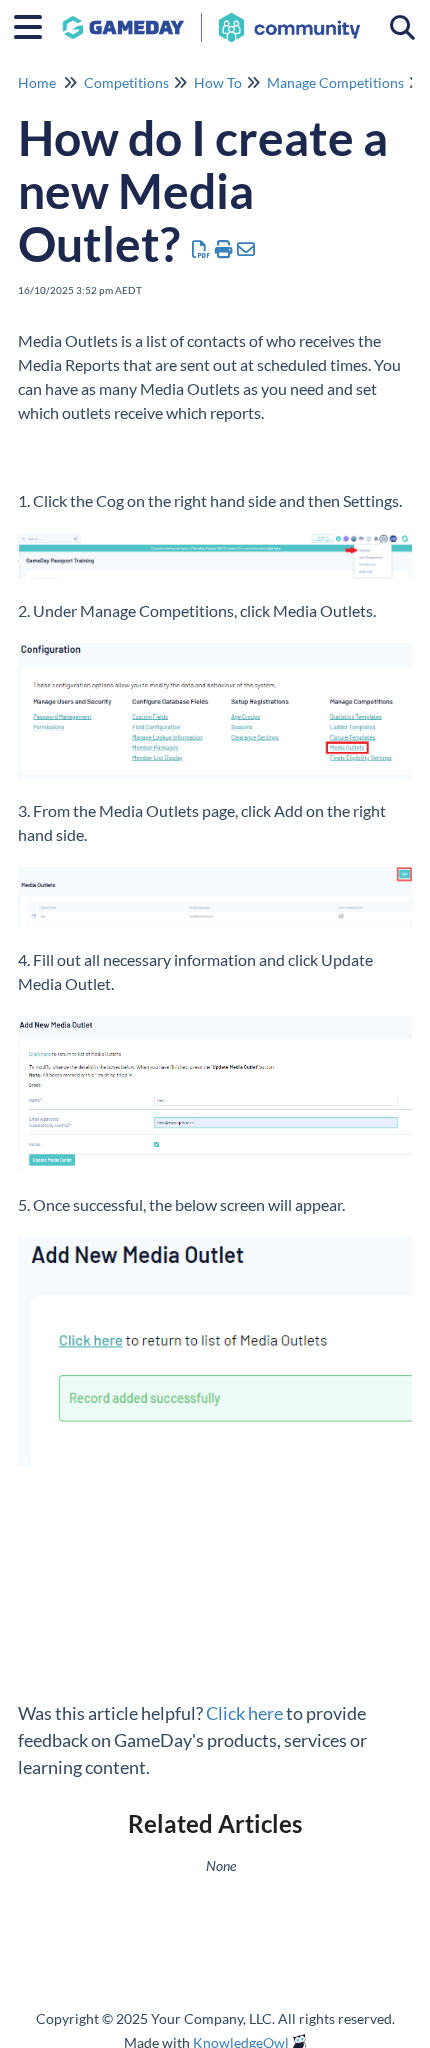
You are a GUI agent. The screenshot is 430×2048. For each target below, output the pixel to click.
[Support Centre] (211, 17)
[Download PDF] (201, 249)
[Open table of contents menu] (35, 24)
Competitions (126, 82)
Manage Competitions (335, 82)
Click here (244, 1713)
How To (218, 82)
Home (37, 82)
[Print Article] (224, 249)
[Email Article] (246, 249)
